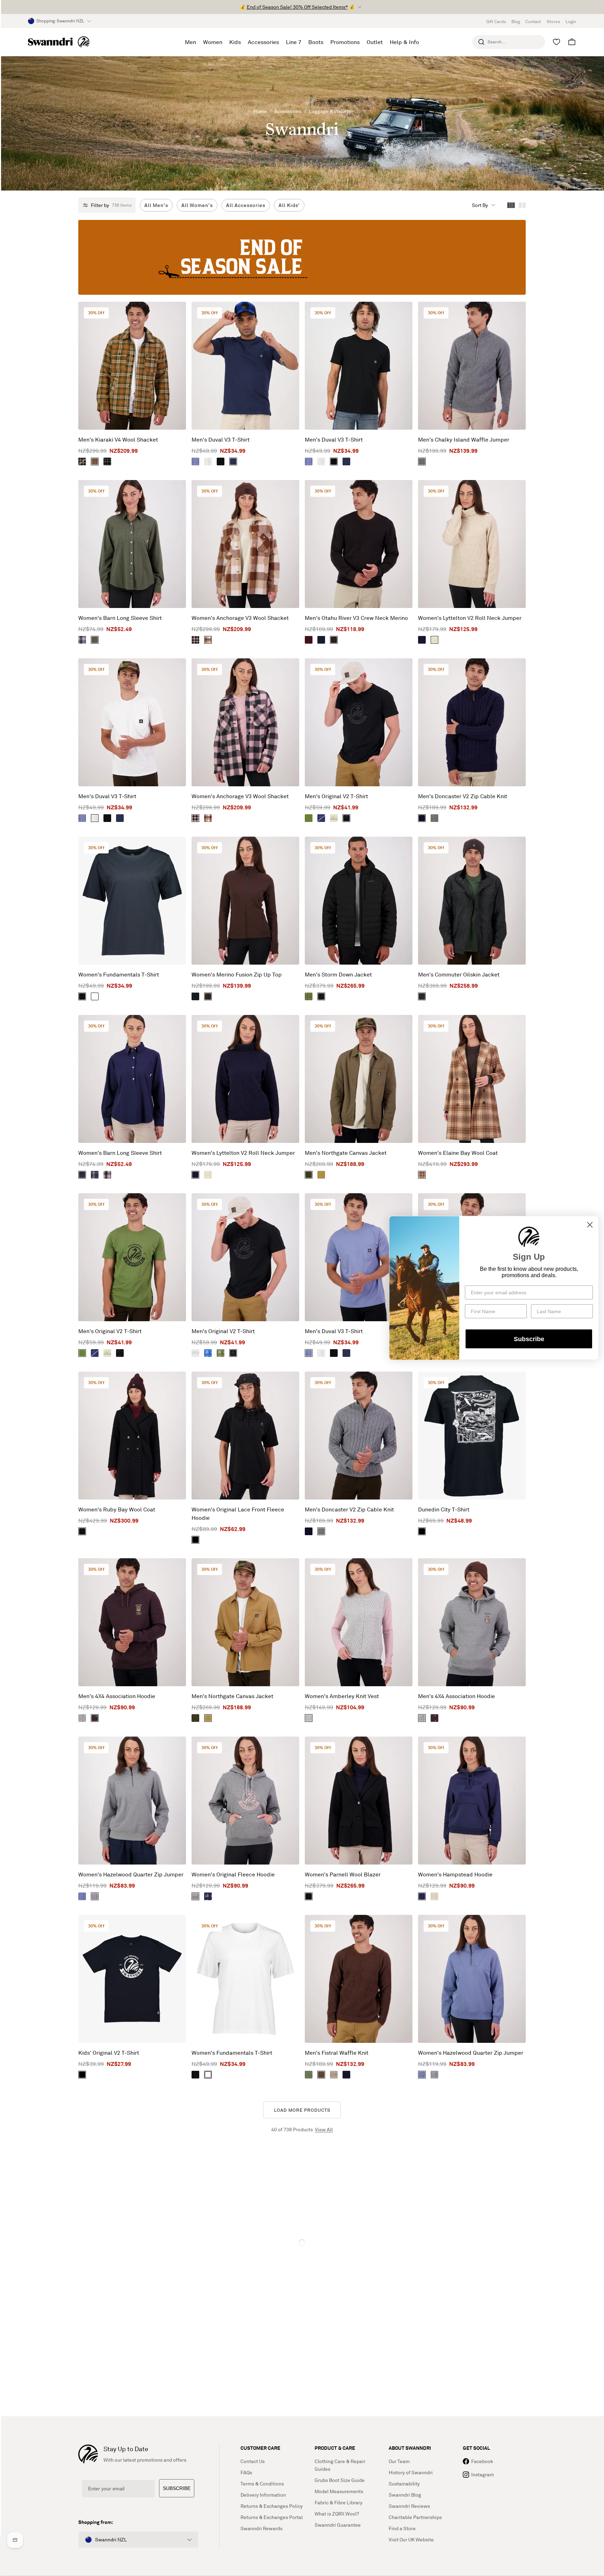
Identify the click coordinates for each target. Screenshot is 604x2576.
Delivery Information (263, 2495)
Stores (553, 22)
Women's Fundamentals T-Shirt (119, 974)
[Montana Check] (208, 640)
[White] (95, 996)
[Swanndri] (59, 42)
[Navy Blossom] (82, 640)
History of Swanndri (411, 2472)
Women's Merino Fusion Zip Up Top (237, 974)
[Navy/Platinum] (208, 1896)
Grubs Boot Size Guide (340, 2480)
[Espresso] (334, 640)
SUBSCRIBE (177, 2488)
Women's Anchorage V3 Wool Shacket (240, 618)
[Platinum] (195, 1353)
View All (324, 2129)
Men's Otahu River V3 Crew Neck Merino (356, 618)
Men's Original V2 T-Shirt (336, 796)
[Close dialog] (590, 1225)
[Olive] (309, 2075)
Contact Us (253, 2461)
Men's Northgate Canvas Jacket (346, 1153)
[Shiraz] (309, 640)
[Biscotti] (434, 1896)
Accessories (288, 111)
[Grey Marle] (434, 818)
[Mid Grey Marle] (422, 461)
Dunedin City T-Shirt (444, 1509)
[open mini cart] (572, 42)
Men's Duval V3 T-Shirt (221, 439)
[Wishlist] (556, 42)
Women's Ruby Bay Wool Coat (117, 1509)
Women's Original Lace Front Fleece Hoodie (238, 1514)
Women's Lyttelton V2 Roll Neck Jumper (470, 618)
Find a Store (402, 2528)
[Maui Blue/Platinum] (208, 1353)
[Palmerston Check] (82, 461)
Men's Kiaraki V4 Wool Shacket (118, 439)
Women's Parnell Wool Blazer (343, 1874)
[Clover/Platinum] (221, 1353)
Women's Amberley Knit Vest (342, 1696)
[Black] (221, 461)
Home (260, 111)
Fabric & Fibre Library (339, 2502)
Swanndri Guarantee (338, 2525)
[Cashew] (321, 1175)
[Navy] (233, 461)
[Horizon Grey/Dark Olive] (334, 818)
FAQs (246, 2472)
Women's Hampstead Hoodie (455, 1874)
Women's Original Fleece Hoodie (233, 1874)
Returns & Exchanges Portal (272, 2517)
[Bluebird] (195, 461)
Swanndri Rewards (261, 2528)
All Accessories (246, 205)
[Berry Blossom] (107, 1175)
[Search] (481, 42)
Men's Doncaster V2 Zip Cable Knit (463, 796)
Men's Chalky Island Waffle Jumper (464, 439)
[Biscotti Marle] (434, 640)
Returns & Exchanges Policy (272, 2506)
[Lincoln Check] (107, 461)
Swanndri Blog (405, 2495)
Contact (533, 22)
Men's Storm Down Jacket (338, 974)
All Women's (197, 205)
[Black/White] (82, 2075)
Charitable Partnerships (415, 2517)
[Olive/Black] (309, 818)
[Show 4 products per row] (511, 205)
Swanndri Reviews (409, 2506)
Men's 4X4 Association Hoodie (117, 1696)
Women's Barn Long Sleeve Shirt (120, 618)
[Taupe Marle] (334, 2075)
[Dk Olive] (95, 640)
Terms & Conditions (262, 2484)
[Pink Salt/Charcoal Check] (195, 640)
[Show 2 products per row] (522, 205)
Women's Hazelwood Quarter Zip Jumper (131, 1874)
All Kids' (289, 205)
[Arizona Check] (95, 461)
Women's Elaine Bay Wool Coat (458, 1153)
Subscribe (529, 1339)
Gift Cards (496, 22)
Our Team (399, 2461)
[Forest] (422, 996)
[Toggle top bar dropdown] (360, 7)
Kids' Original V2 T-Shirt (109, 2053)
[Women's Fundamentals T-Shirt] (132, 901)
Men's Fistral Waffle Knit (337, 2053)
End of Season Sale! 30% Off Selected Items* (297, 7)
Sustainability (404, 2484)
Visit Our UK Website (411, 2539)
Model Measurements (339, 2491)
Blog (516, 22)
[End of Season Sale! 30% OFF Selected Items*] (302, 257)
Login (571, 22)
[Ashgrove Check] (422, 1175)
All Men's (156, 205)
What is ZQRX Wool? (337, 2514)
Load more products (302, 2110)
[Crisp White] (208, 461)
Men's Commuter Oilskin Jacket (459, 974)
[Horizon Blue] (95, 1175)
